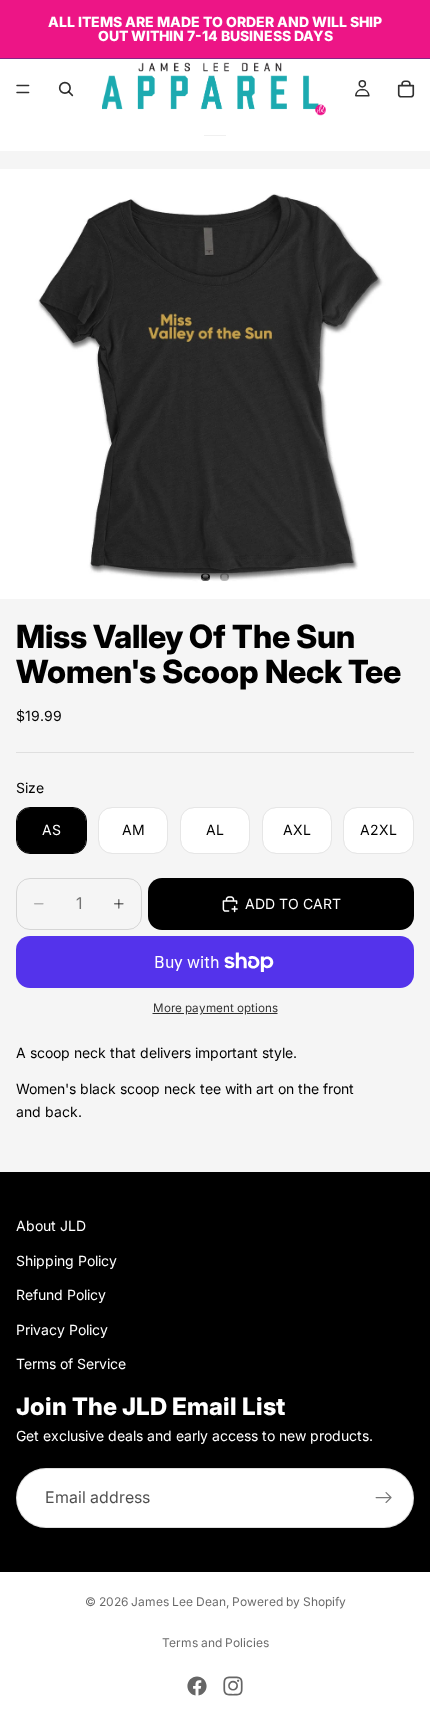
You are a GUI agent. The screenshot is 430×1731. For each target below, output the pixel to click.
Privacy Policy (62, 1329)
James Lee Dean (178, 1601)
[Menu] (23, 89)
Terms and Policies (215, 1642)
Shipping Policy (66, 1260)
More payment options (215, 1008)
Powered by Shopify (289, 1601)
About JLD (51, 1226)
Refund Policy (61, 1295)
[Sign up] (384, 1498)
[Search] (66, 89)
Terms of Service (71, 1363)
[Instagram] (233, 1686)
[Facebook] (197, 1686)
